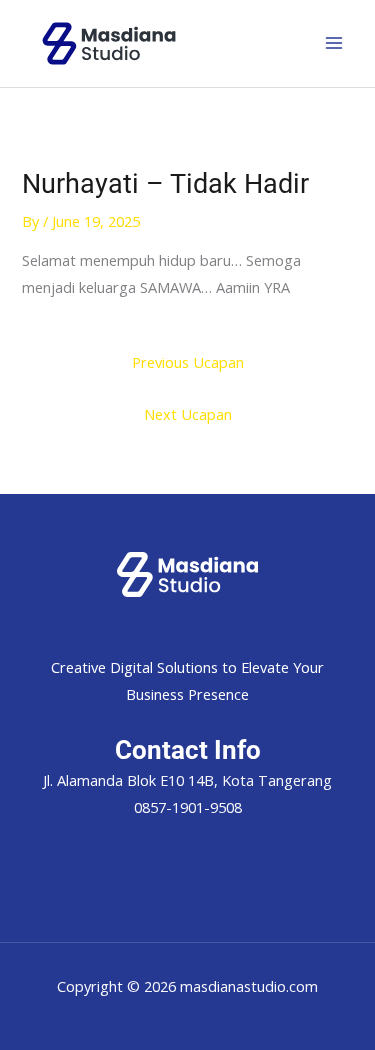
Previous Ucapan (188, 362)
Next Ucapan (188, 414)
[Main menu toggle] (334, 43)
